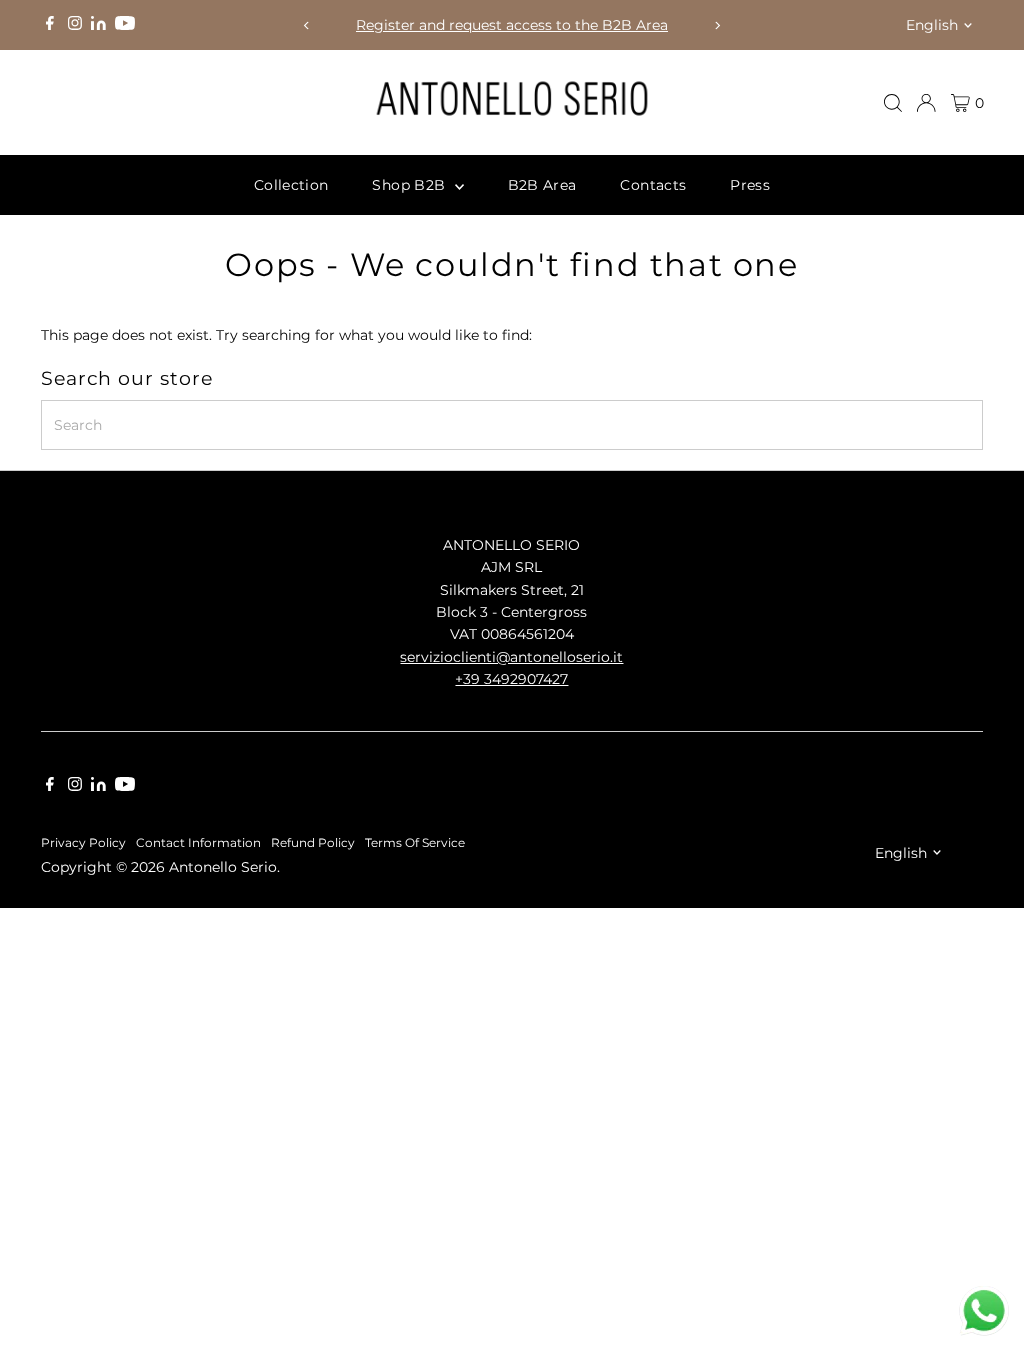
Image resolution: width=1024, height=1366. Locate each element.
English (932, 25)
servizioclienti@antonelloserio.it (511, 657)
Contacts (653, 185)
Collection (291, 185)
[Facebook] (50, 25)
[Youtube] (125, 25)
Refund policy (313, 843)
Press (750, 185)
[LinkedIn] (100, 25)
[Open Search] (893, 103)
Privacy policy (83, 843)
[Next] (717, 25)
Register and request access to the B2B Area (512, 25)
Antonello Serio (223, 867)
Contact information (198, 843)
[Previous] (306, 25)
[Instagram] (75, 25)
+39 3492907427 (511, 679)
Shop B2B (410, 185)
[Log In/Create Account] (926, 103)
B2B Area (542, 185)
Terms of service (415, 843)
